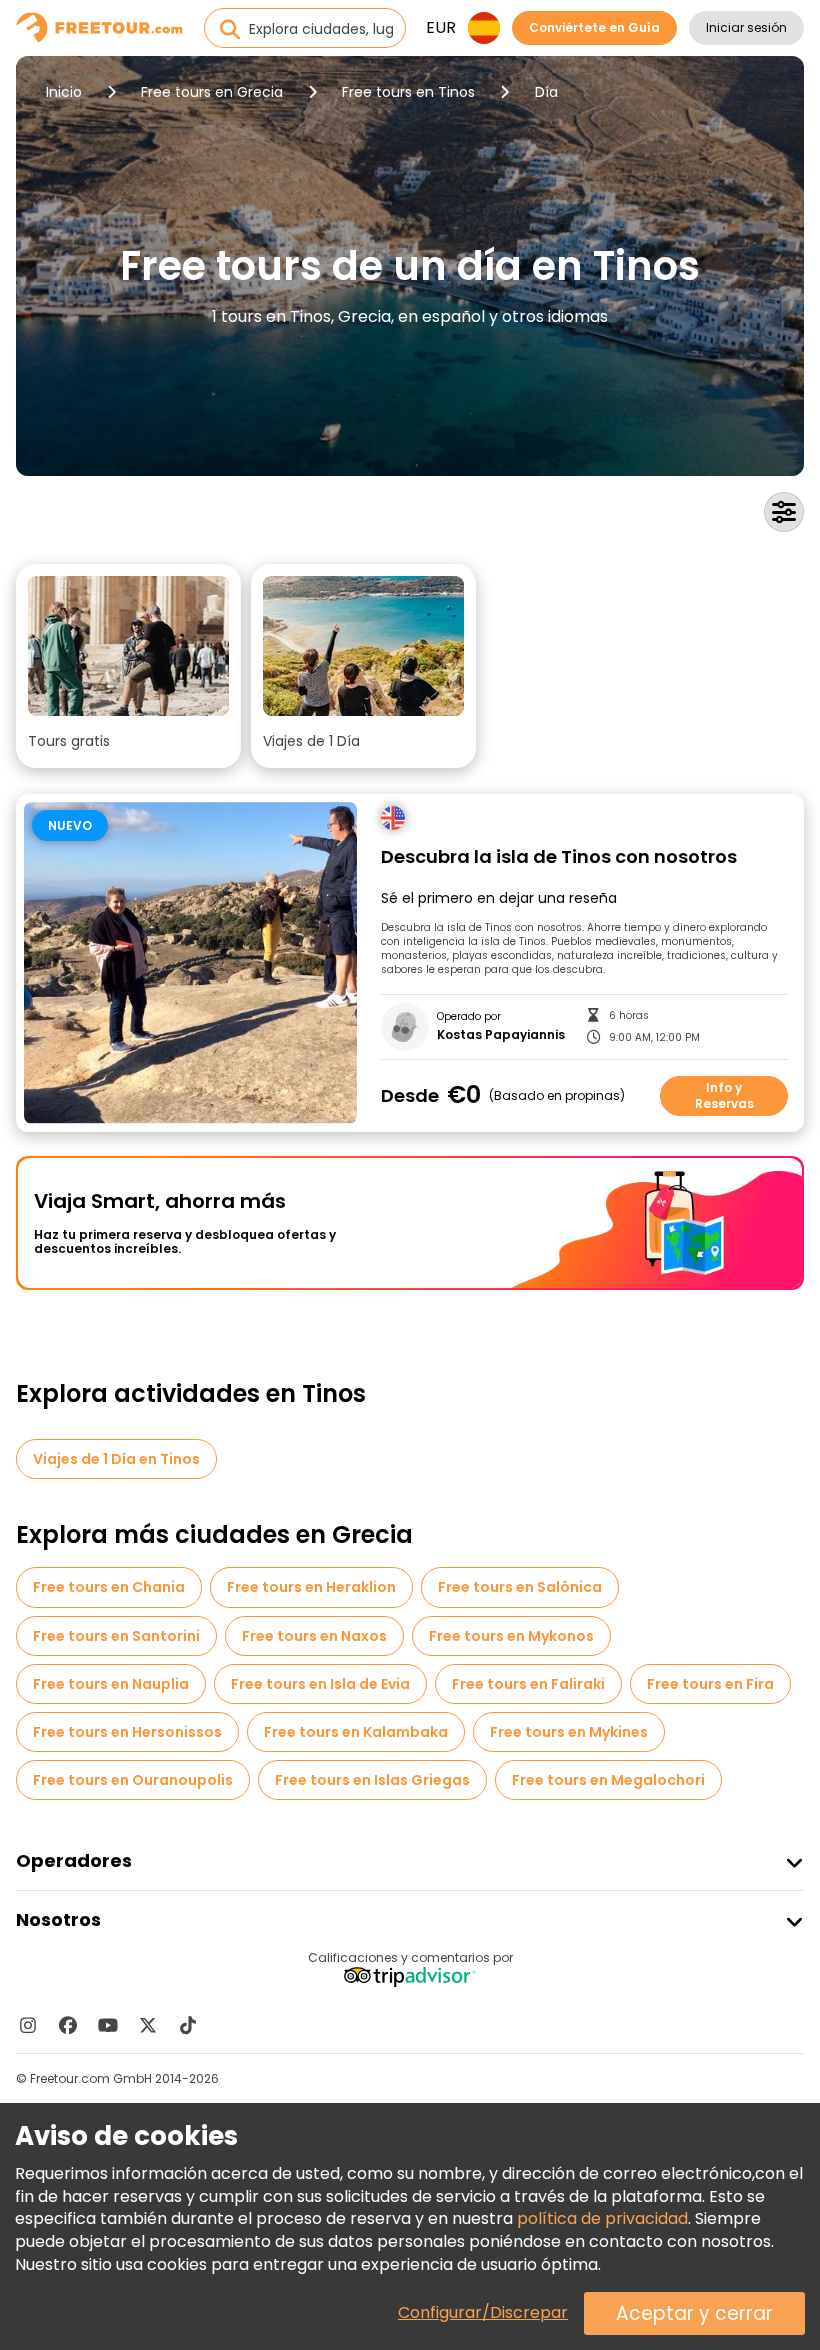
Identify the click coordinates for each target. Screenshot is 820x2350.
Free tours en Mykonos (511, 1636)
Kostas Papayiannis (501, 1035)
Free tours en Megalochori (608, 1780)
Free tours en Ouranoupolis (133, 1780)
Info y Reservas (724, 1095)
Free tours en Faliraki (528, 1684)
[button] (128, 666)
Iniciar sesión (746, 27)
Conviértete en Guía (594, 27)
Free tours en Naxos (314, 1636)
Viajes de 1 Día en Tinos (116, 1459)
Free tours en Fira (710, 1684)
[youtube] (108, 2025)
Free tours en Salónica (520, 1587)
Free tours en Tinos (408, 92)
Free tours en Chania (109, 1587)
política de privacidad (602, 2218)
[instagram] (28, 2025)
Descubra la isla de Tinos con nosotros (559, 857)
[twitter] (148, 2025)
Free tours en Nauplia (111, 1684)
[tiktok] (188, 2025)
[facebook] (68, 2025)
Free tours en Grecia (212, 92)
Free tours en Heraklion (311, 1587)
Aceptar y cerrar (694, 2313)
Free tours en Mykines (569, 1732)
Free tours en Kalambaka (356, 1732)
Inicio (64, 92)
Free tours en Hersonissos (127, 1732)
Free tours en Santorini (116, 1636)
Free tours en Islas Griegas (372, 1780)
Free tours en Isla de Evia (320, 1684)
